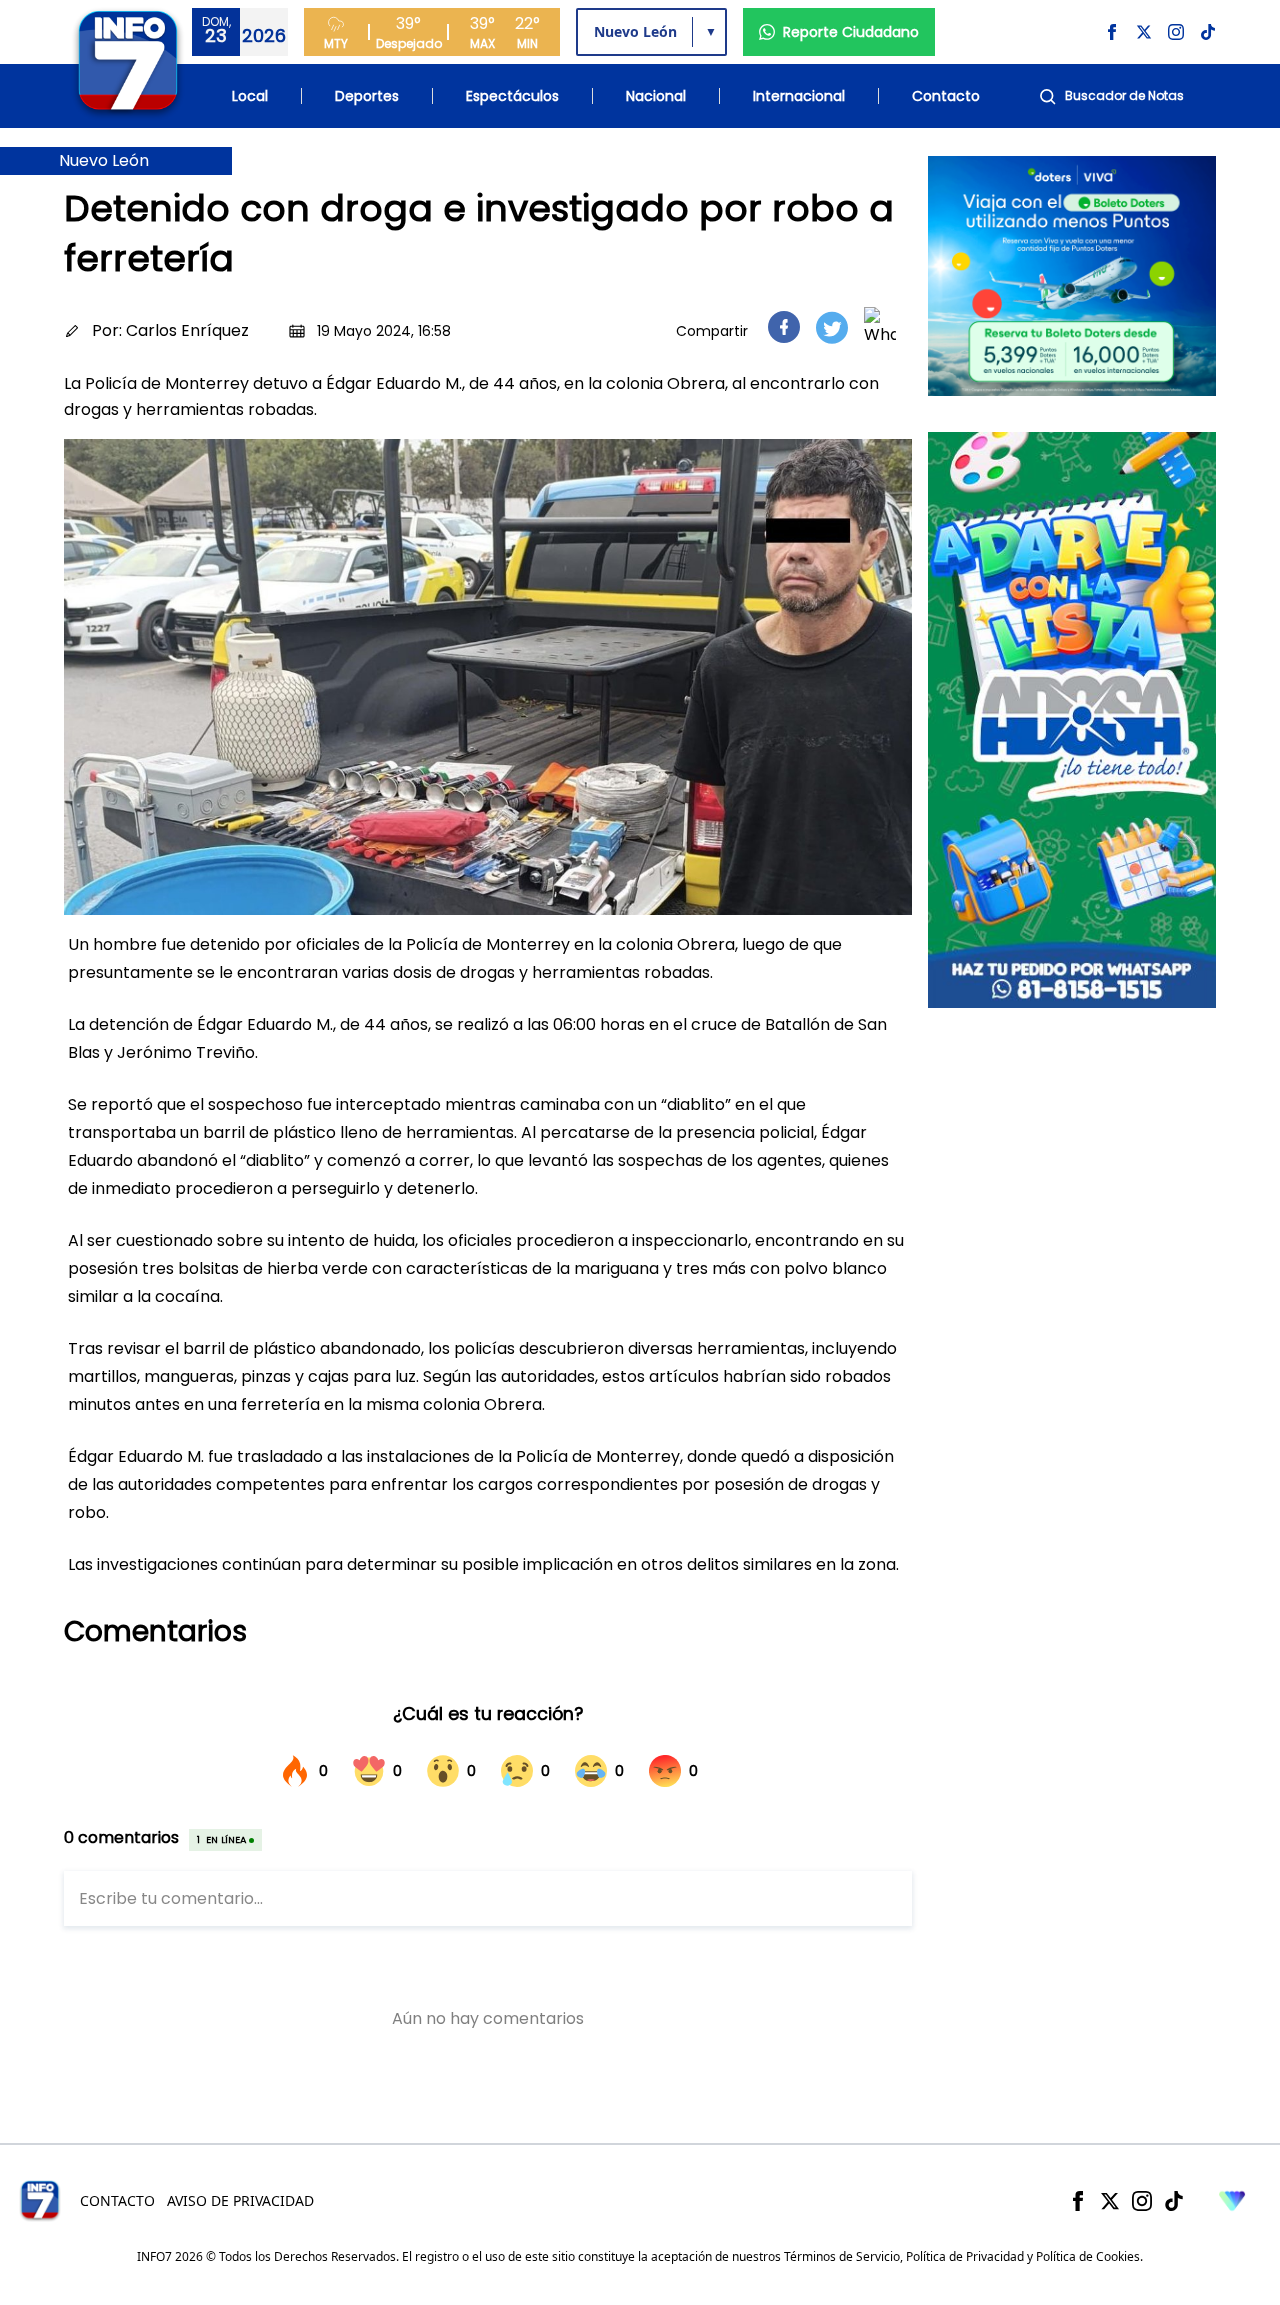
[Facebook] (1078, 2201)
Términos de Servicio (842, 2256)
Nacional (656, 96)
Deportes (367, 96)
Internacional (799, 96)
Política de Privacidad (965, 2256)
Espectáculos (512, 96)
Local (250, 96)
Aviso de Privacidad (240, 2200)
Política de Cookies (1088, 2256)
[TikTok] (1174, 2201)
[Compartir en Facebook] (784, 327)
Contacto (946, 96)
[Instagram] (1142, 2201)
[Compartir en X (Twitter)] (832, 327)
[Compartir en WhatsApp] (880, 327)
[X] (1110, 2201)
